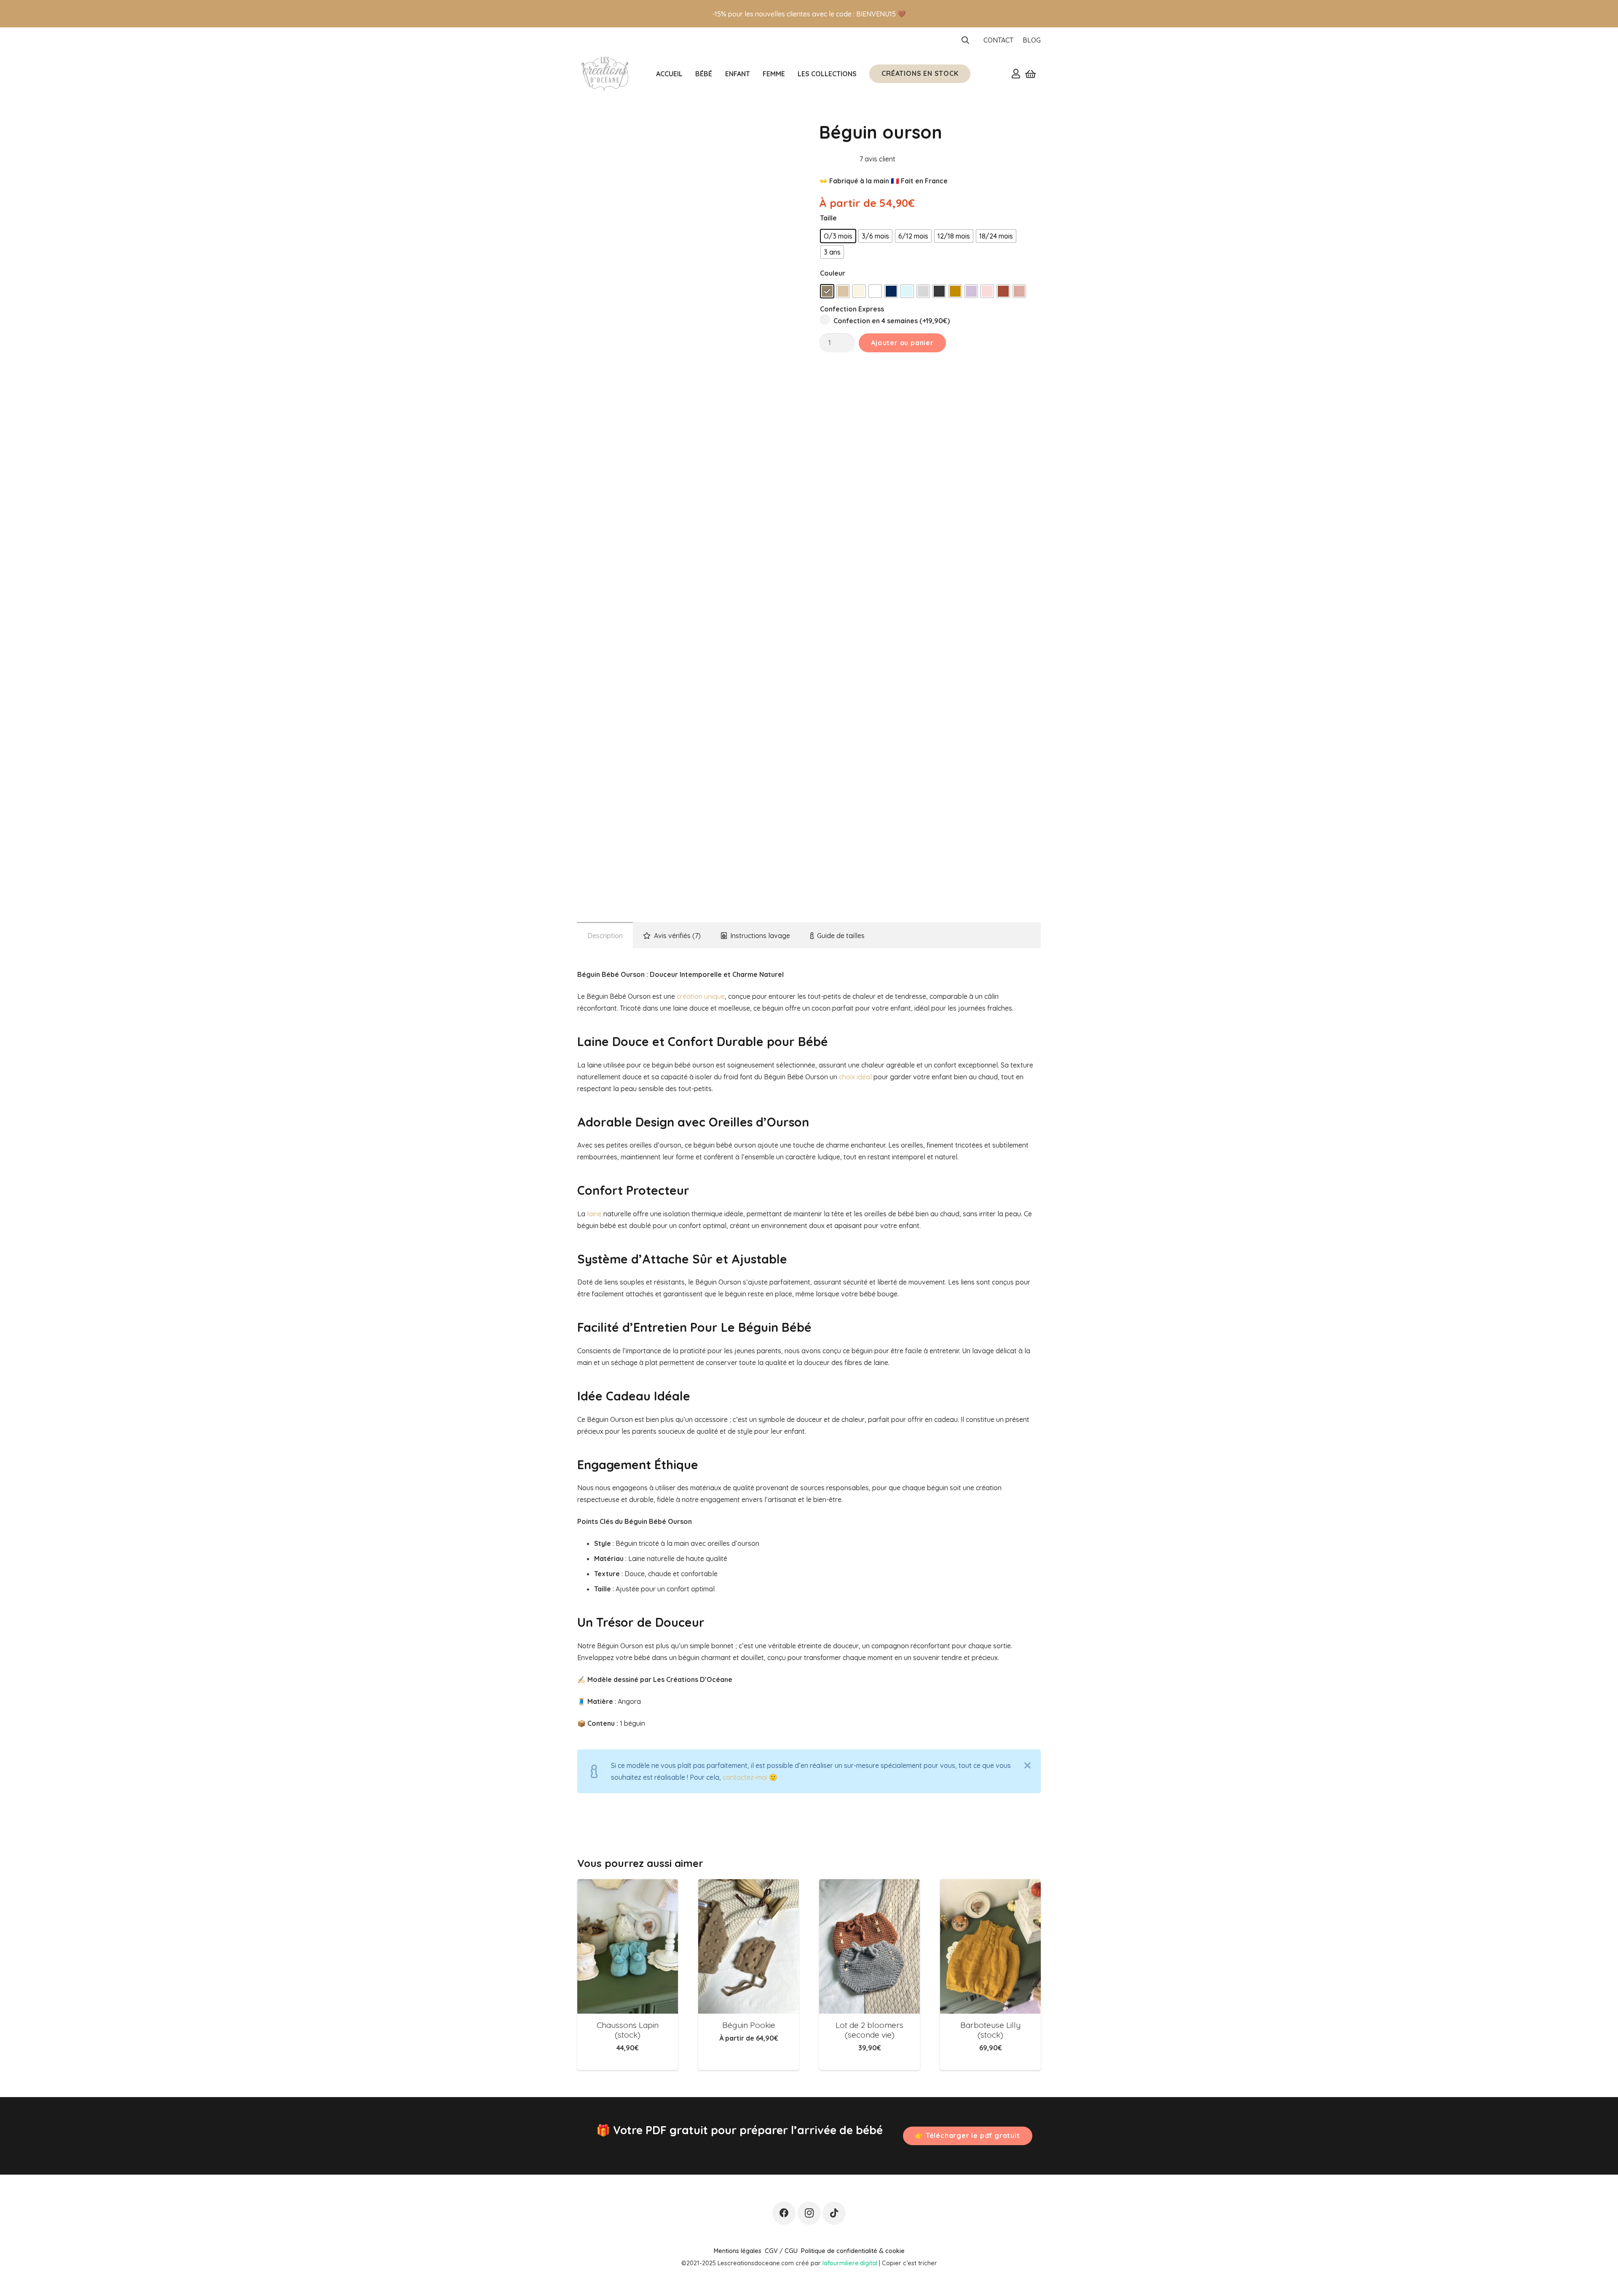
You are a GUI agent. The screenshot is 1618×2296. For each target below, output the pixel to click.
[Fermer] (1027, 1765)
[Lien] (1016, 73)
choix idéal (855, 1077)
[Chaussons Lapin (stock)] (628, 1946)
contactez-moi (745, 1777)
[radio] (838, 236)
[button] (966, 40)
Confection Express (852, 309)
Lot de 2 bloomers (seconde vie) (869, 2030)
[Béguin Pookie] (749, 1946)
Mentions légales (738, 2251)
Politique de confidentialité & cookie (853, 2251)
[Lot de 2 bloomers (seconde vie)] (869, 1946)
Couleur (833, 273)
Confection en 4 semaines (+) (891, 321)
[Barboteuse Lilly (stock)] (990, 1946)
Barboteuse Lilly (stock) (990, 2030)
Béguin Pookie (749, 2025)
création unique (701, 996)
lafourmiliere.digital (850, 2263)
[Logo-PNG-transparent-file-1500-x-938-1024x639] (604, 74)
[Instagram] (809, 2213)
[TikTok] (834, 2213)
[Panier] (1030, 74)
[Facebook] (784, 2213)
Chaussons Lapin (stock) (628, 2030)
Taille (828, 218)
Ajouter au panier (902, 343)
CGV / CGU (781, 2251)
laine (594, 1214)
